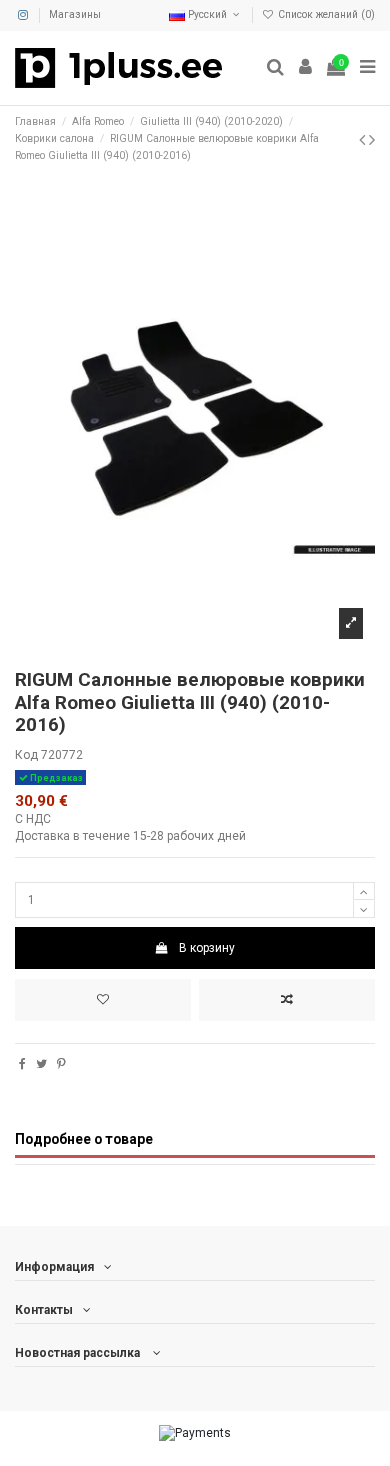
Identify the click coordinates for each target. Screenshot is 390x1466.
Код (26, 755)
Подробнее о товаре (84, 1139)
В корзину (207, 948)
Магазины (75, 14)
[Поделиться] (22, 1064)
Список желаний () (325, 14)
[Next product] (372, 139)
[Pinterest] (61, 1064)
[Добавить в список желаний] (103, 1000)
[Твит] (41, 1064)
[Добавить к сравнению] (287, 1000)
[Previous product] (364, 139)
